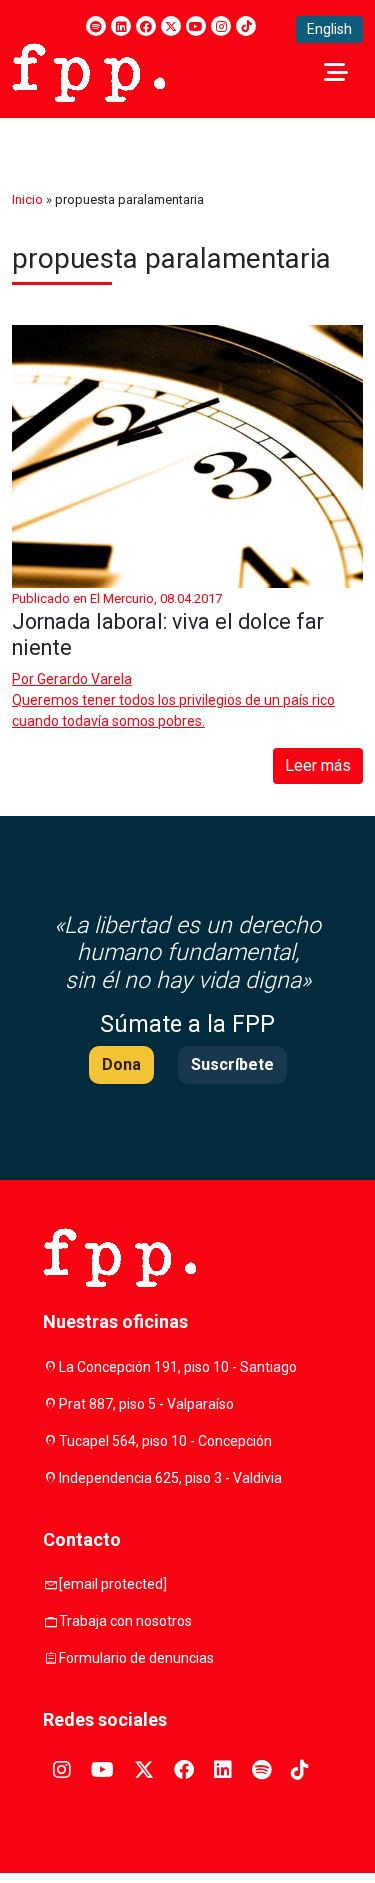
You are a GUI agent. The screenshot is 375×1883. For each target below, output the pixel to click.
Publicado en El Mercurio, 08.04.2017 (117, 598)
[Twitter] (171, 26)
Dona (121, 1064)
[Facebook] (146, 26)
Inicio (27, 199)
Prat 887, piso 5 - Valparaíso (146, 1404)
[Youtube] (196, 26)
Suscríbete (232, 1064)
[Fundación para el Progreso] (88, 71)
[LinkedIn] (121, 26)
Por (72, 679)
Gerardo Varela (84, 679)
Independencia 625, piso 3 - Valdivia (170, 1478)
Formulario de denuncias (136, 1658)
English (329, 29)
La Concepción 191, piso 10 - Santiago (178, 1367)
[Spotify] (96, 26)
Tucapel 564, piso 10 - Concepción (165, 1441)
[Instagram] (221, 26)
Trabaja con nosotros (125, 1621)
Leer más (318, 765)
